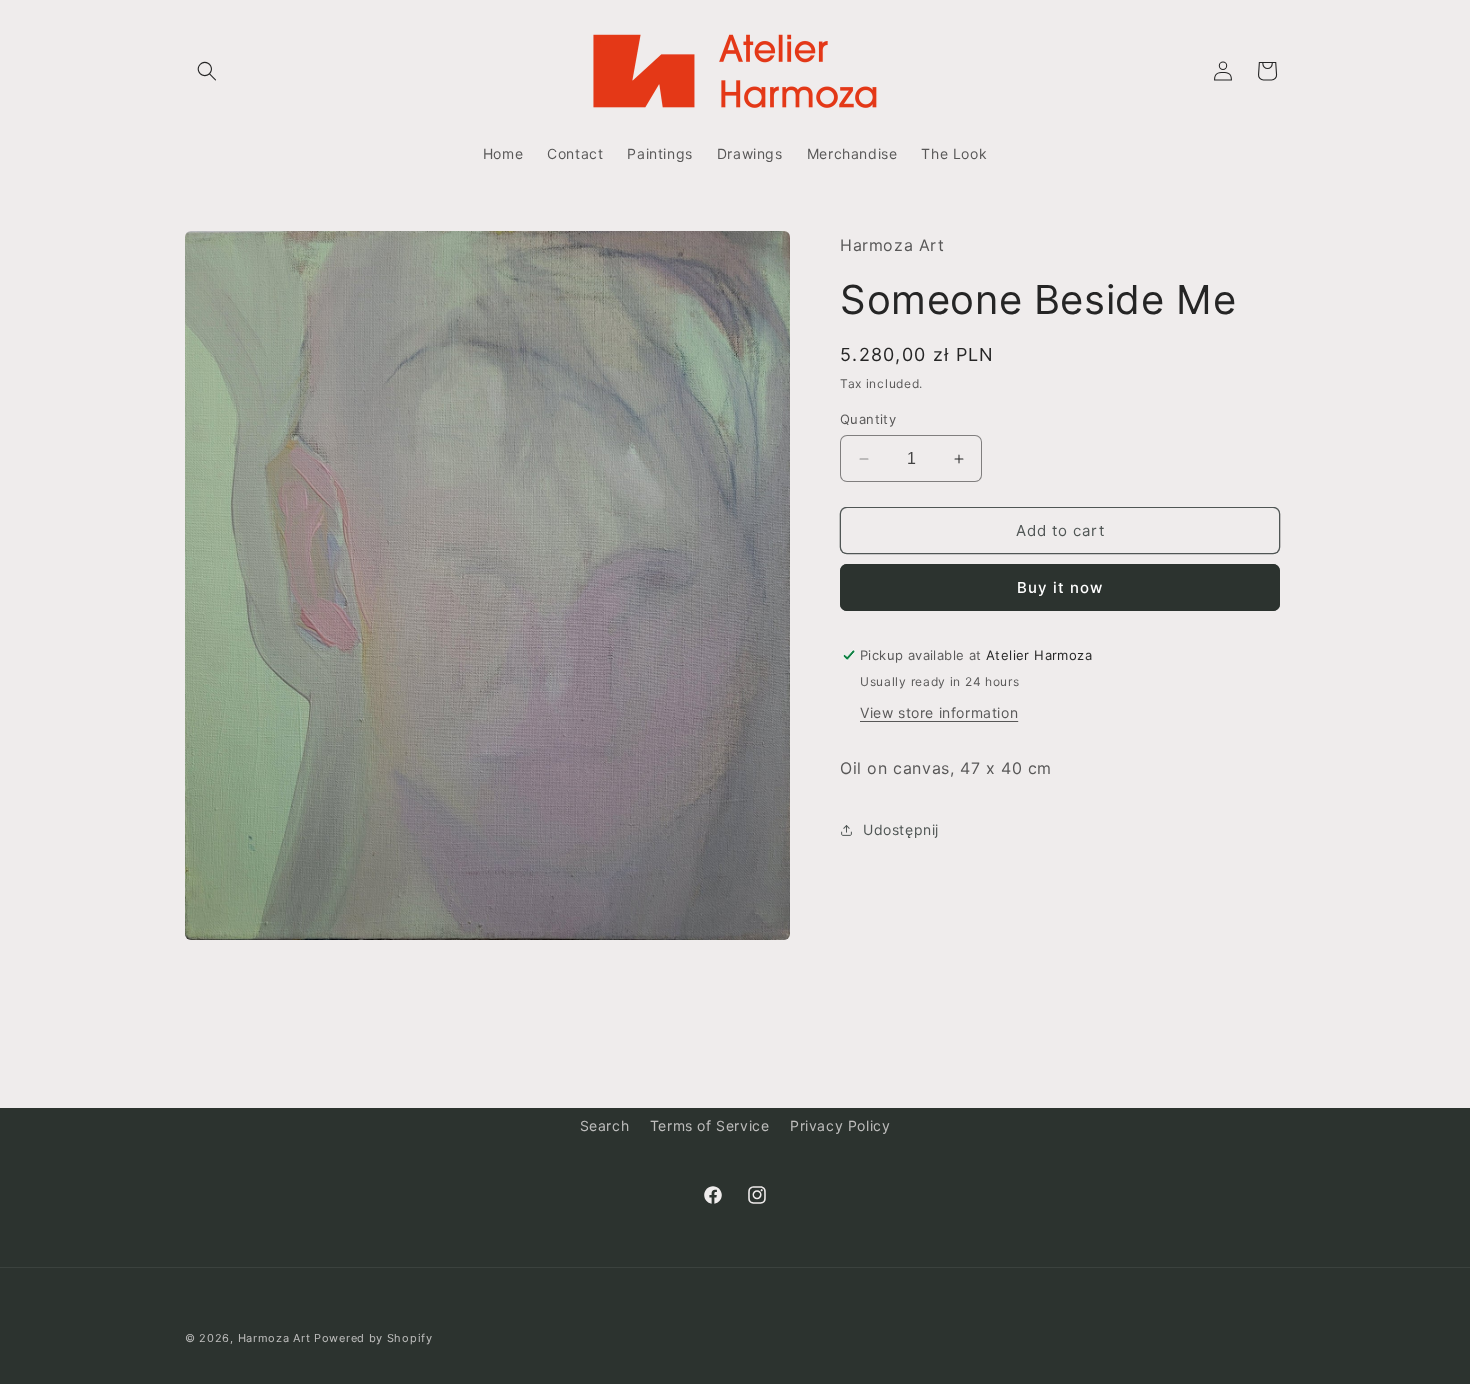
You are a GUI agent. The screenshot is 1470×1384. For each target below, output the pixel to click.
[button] (207, 71)
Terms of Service (710, 1125)
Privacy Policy (840, 1125)
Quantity (868, 419)
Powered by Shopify (373, 1338)
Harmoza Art (274, 1338)
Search (605, 1125)
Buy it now (1060, 587)
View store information (939, 712)
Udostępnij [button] (901, 829)
